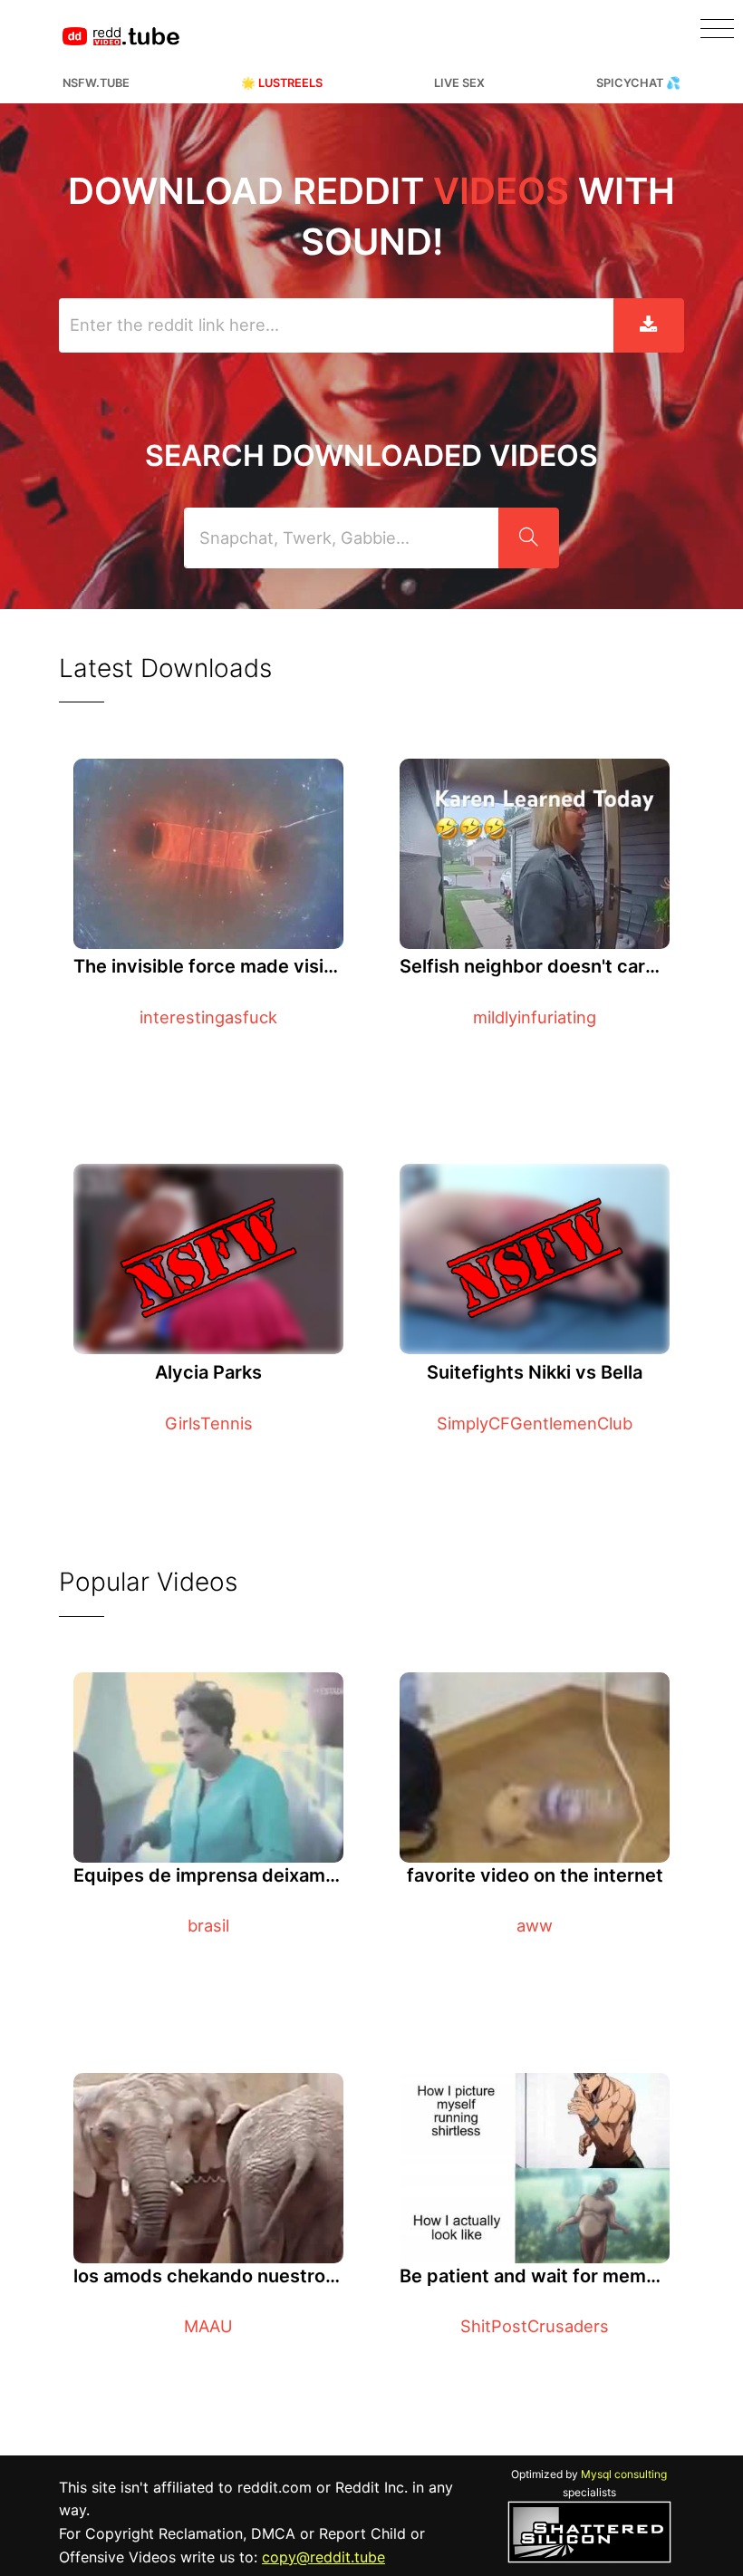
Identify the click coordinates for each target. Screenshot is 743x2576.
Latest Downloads (165, 668)
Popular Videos (148, 1582)
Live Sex (459, 83)
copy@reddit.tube (323, 2557)
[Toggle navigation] (717, 29)
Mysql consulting (624, 2474)
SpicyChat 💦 (638, 83)
